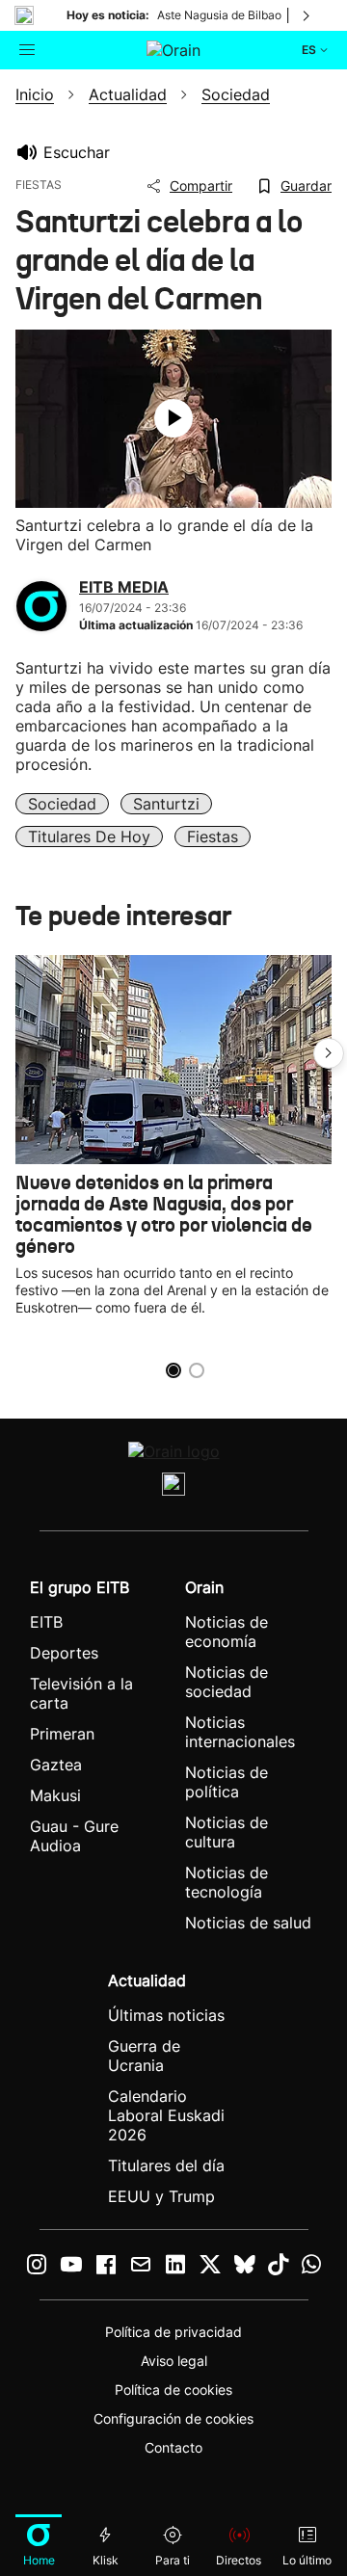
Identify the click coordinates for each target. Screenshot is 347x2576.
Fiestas (213, 837)
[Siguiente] (307, 15)
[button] (329, 1053)
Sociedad (62, 804)
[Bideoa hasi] (173, 418)
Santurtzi (166, 804)
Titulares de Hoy (89, 837)
